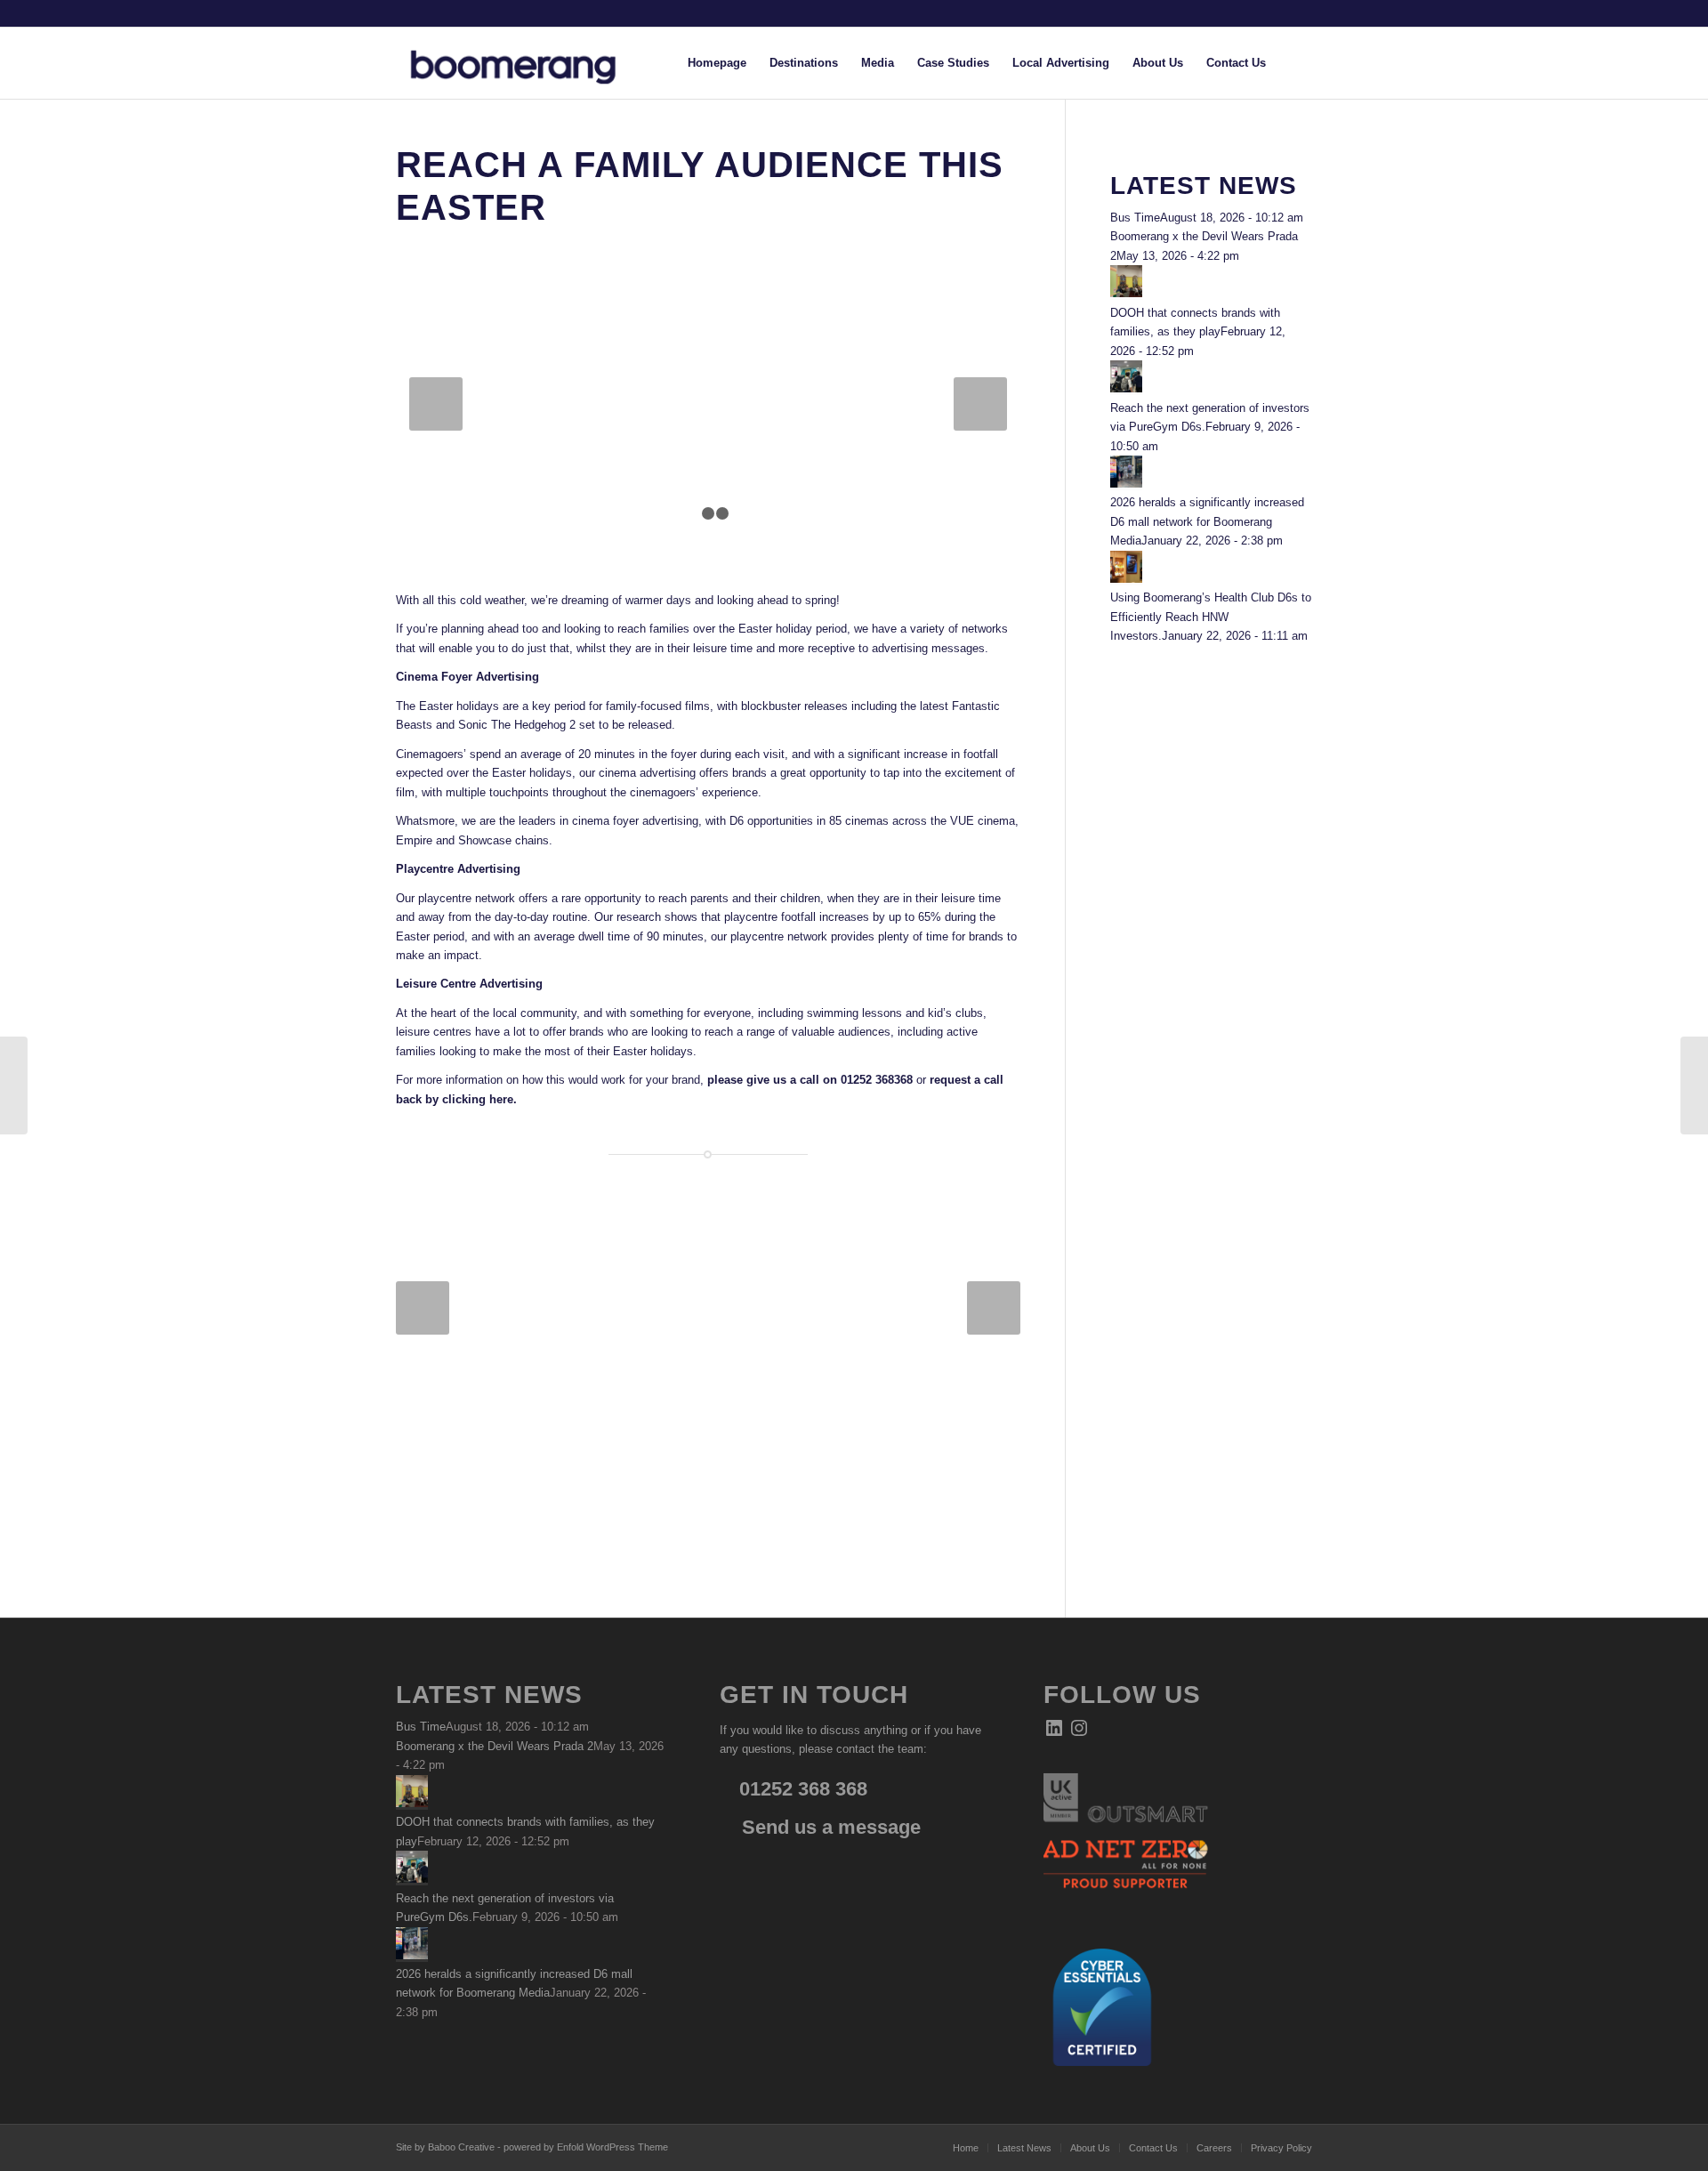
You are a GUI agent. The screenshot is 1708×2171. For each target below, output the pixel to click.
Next (980, 404)
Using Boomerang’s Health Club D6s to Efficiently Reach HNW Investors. (1211, 617)
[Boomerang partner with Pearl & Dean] (14, 1085)
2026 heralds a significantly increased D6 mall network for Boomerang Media (1207, 521)
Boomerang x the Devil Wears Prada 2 (495, 1746)
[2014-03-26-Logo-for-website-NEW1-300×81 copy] (528, 63)
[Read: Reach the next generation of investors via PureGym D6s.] (1126, 388)
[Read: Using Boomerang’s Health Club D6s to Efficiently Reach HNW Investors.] (1126, 579)
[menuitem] (717, 63)
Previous (436, 404)
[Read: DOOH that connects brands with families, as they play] (1126, 293)
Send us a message (829, 1827)
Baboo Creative (461, 2147)
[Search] (1295, 63)
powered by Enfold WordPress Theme (586, 2147)
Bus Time (1135, 218)
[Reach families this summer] (1694, 1085)
